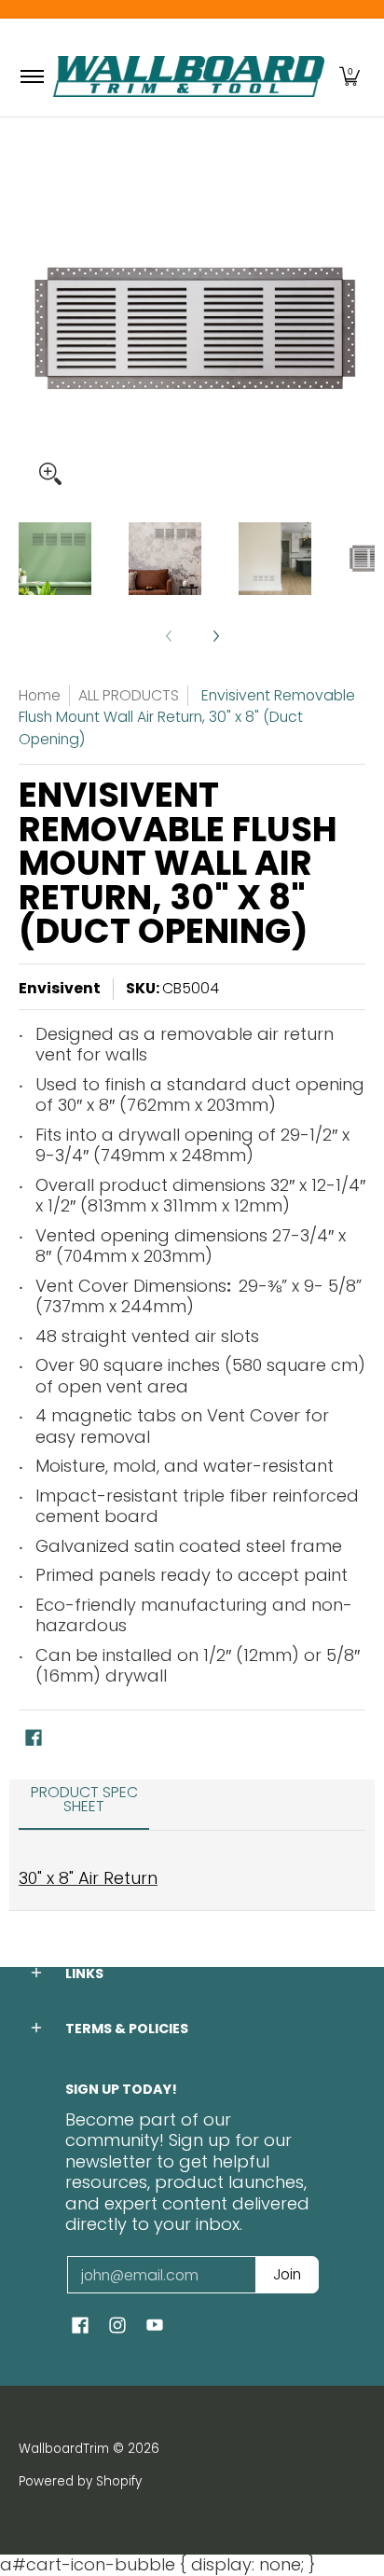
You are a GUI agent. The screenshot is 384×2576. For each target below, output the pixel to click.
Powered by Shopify (80, 2481)
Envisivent (60, 988)
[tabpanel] (192, 1870)
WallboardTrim (64, 2449)
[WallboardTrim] (189, 77)
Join (287, 2274)
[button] (350, 77)
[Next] (352, 328)
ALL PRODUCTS (129, 695)
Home (40, 695)
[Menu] (31, 77)
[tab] (84, 1806)
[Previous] (32, 328)
